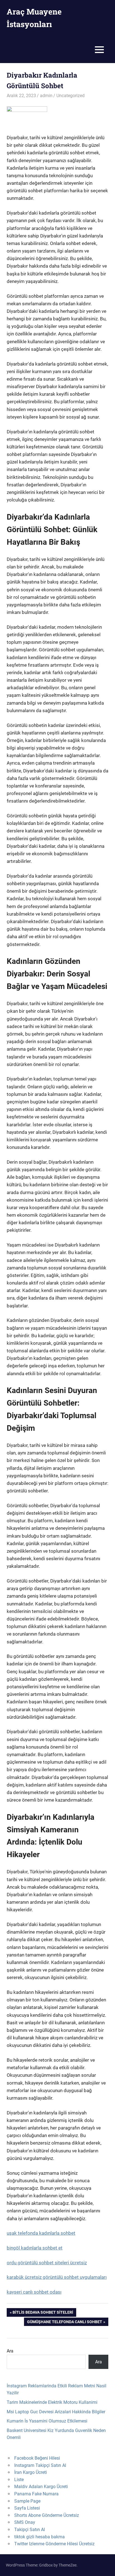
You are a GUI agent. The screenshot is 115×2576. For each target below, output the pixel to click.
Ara (10, 2351)
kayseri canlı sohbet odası (34, 2292)
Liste (19, 2480)
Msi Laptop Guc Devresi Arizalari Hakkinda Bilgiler (56, 2412)
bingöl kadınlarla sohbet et (35, 2248)
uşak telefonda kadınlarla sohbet (41, 2233)
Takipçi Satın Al (30, 2530)
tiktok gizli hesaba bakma (39, 2537)
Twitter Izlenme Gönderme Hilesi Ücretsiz (54, 2544)
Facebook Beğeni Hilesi (37, 2458)
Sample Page (27, 2501)
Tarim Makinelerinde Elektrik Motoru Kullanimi (52, 2402)
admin (46, 96)
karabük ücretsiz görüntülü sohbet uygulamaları (57, 2277)
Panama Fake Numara (36, 2494)
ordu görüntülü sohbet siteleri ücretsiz (47, 2263)
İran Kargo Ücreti (31, 2472)
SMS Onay (25, 2522)
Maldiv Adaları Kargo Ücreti (41, 2487)
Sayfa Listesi (27, 2508)
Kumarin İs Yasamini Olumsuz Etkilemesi (47, 2421)
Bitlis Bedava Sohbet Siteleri (43, 2313)
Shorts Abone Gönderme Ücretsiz (47, 2515)
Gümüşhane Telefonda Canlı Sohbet (64, 2323)
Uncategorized (70, 96)
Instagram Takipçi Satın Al (40, 2465)
